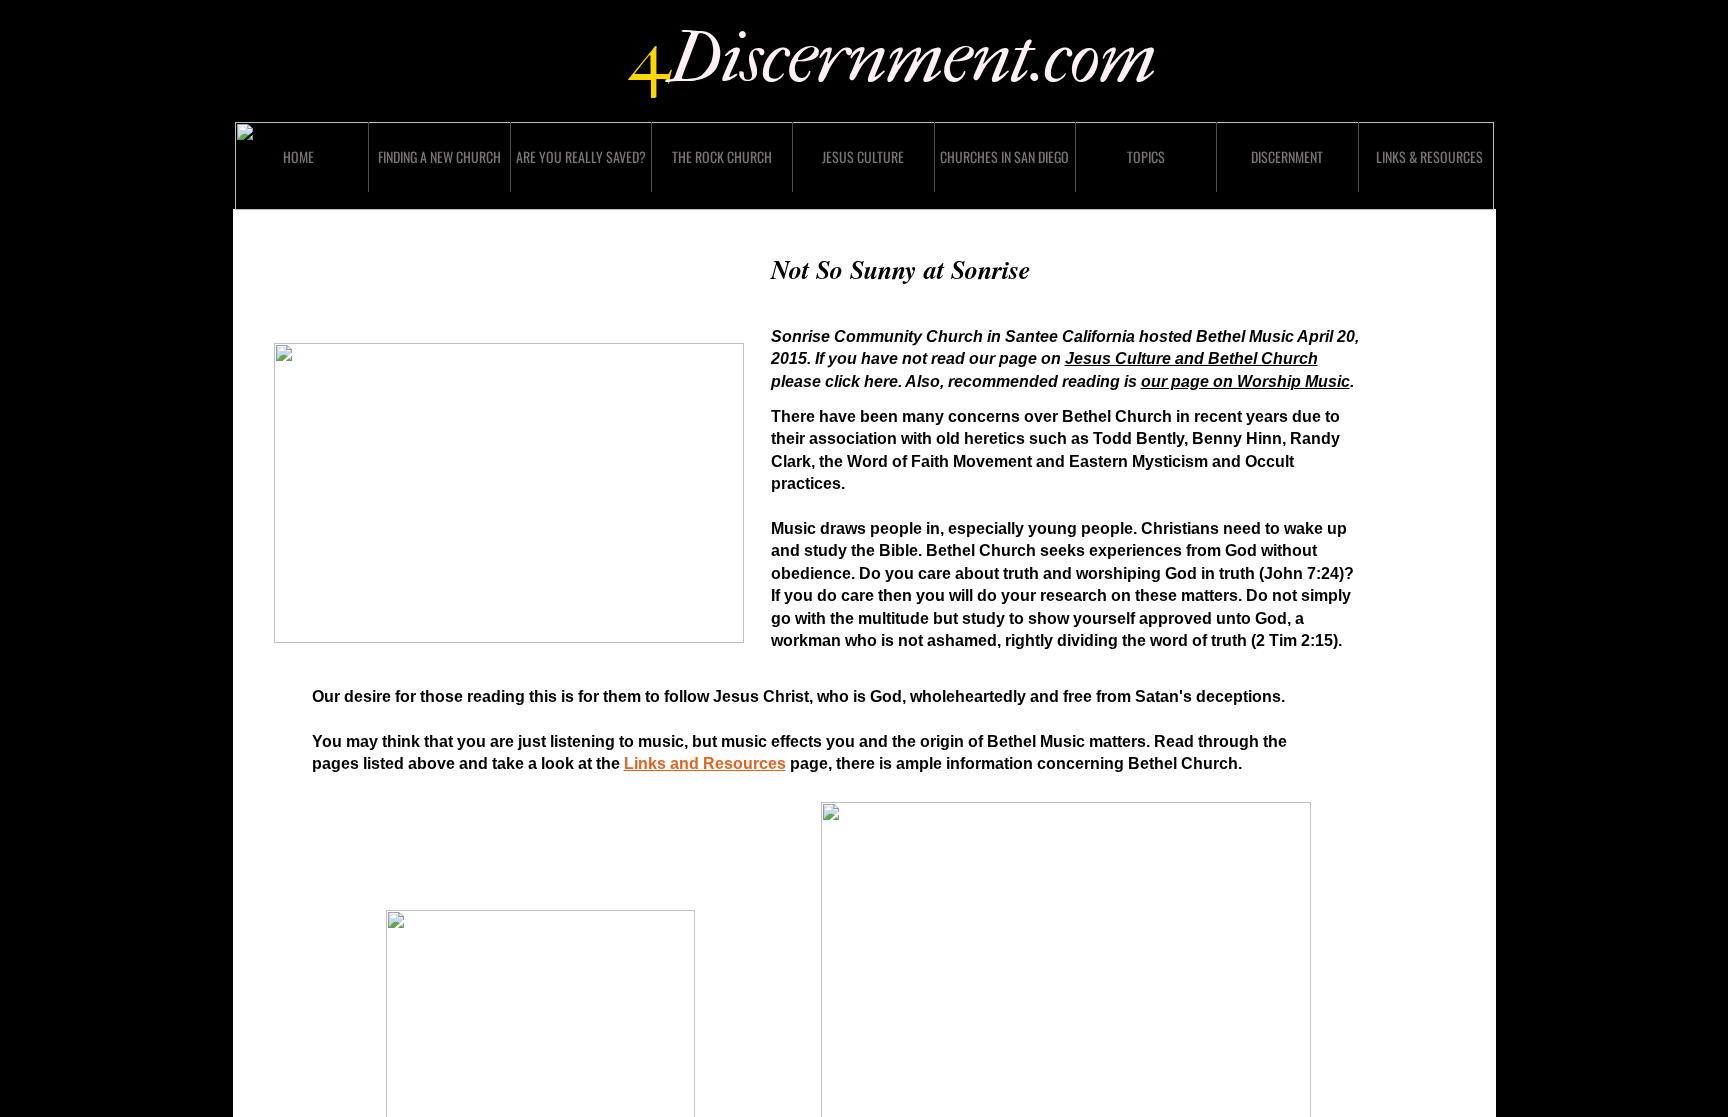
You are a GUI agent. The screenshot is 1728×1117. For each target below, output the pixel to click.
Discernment (1287, 156)
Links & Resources (1429, 156)
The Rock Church (722, 156)
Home (298, 156)
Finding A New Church (439, 156)
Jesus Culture (863, 156)
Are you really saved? (581, 156)
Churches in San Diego (1004, 156)
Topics (1146, 156)
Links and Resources (705, 763)
